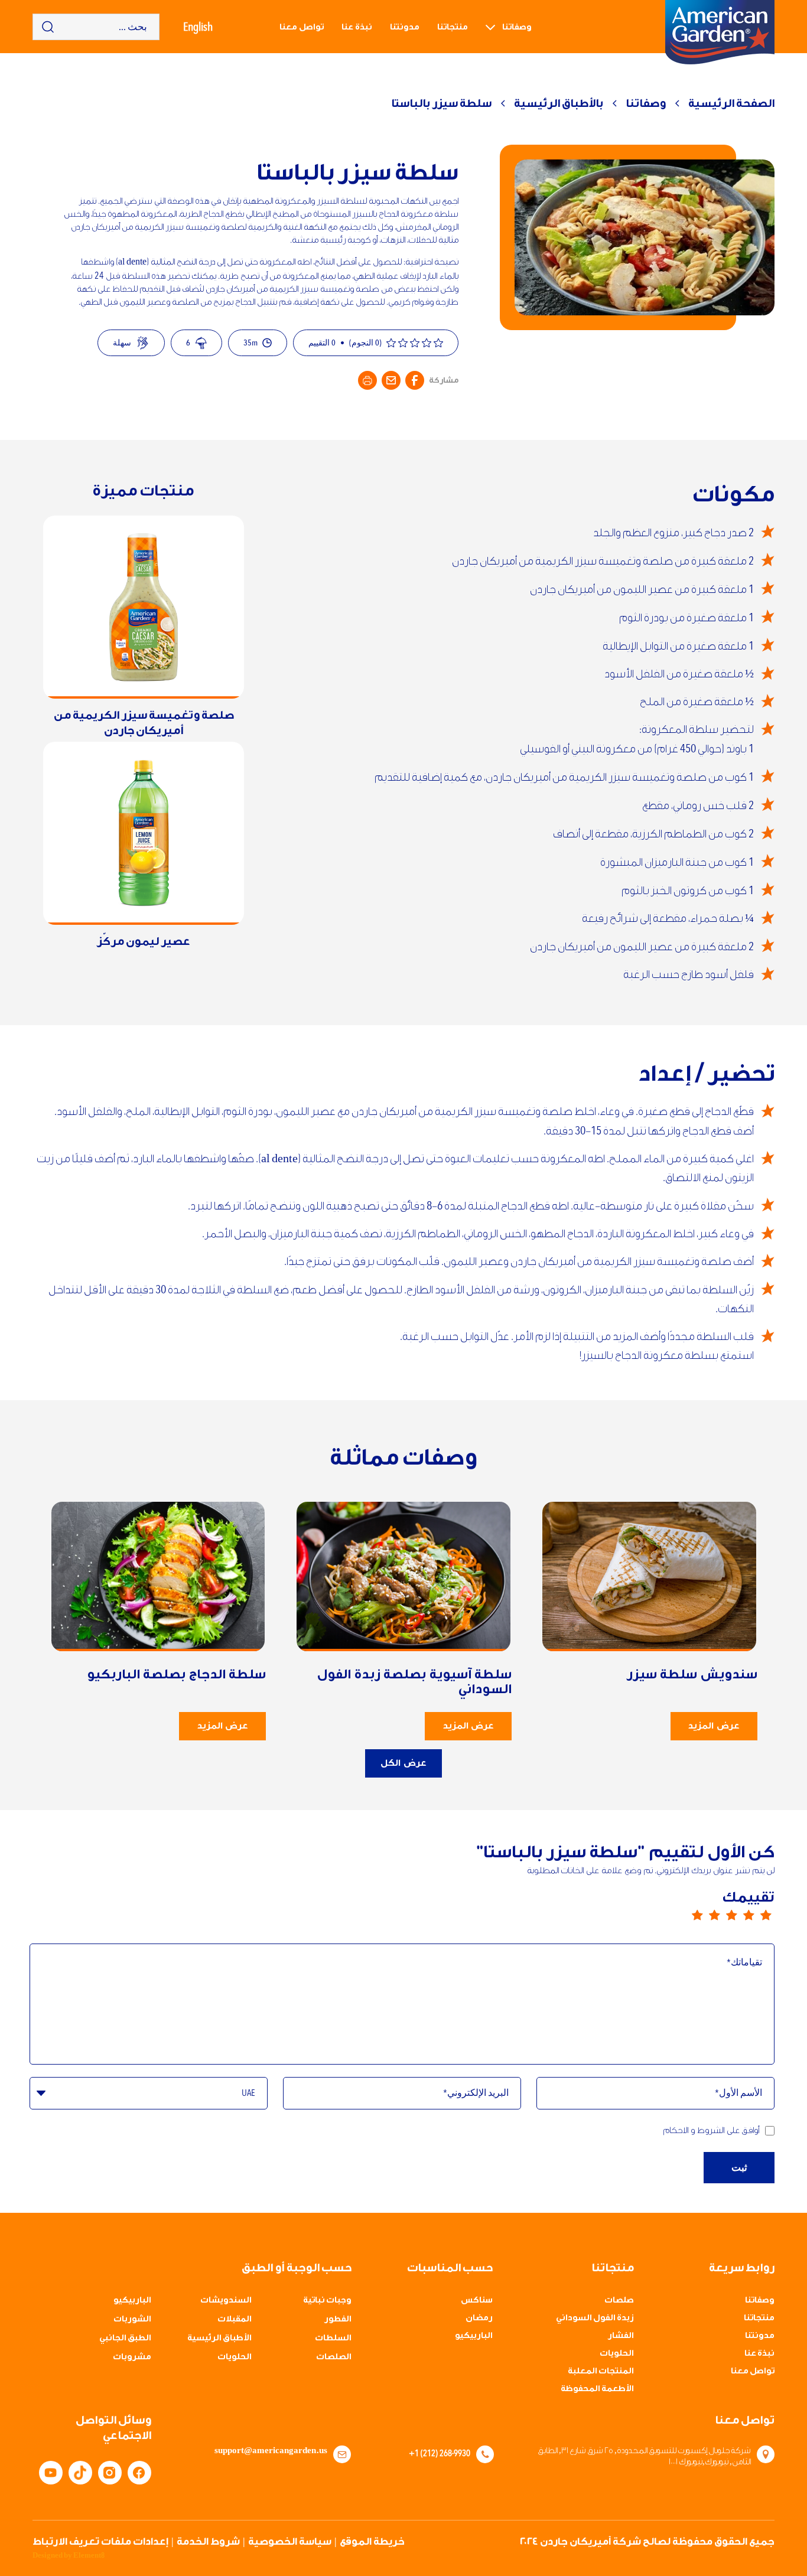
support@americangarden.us (271, 2451)
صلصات (619, 2300)
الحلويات (617, 2353)
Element (89, 2555)
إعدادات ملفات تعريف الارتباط (100, 2541)
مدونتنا (405, 27)
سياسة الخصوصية (290, 2541)
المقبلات (235, 2319)
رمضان (479, 2318)
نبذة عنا (357, 27)
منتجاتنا (453, 27)
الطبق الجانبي (125, 2338)
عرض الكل (403, 1763)
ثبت (739, 2168)
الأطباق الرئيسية (219, 2338)
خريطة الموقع (372, 2541)
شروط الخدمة (208, 2541)
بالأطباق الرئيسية (559, 103)
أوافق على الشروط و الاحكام (711, 2130)
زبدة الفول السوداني (595, 2318)
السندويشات (226, 2300)
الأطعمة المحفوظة (597, 2389)
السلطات (333, 2338)
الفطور (338, 2319)
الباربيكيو (474, 2336)
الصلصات (334, 2357)
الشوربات (132, 2319)
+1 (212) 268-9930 (440, 2453)
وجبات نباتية (327, 2300)
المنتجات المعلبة (601, 2371)
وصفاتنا (517, 27)
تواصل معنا (302, 27)
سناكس (477, 2300)
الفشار (621, 2336)
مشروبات (132, 2357)
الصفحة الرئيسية (731, 103)
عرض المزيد (713, 1726)
